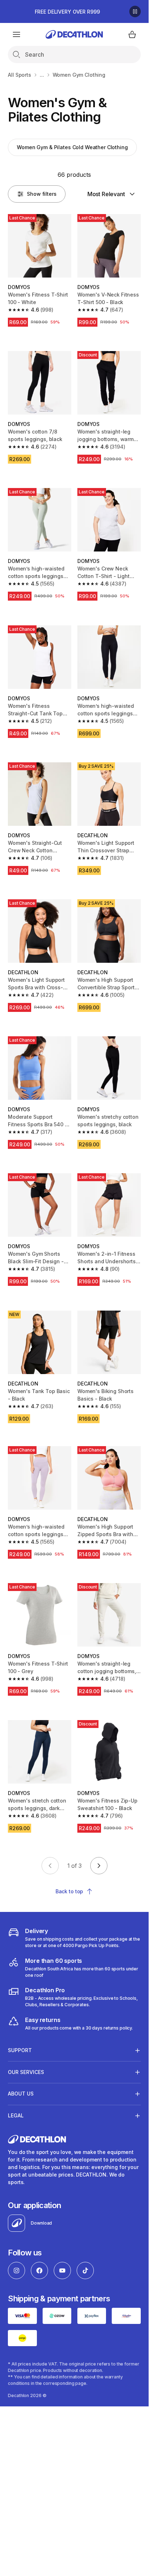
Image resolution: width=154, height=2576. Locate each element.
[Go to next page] (99, 1866)
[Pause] (135, 11)
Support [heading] (20, 2050)
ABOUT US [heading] (21, 2094)
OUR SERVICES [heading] (26, 2072)
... (42, 75)
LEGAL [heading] (16, 2115)
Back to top (69, 1891)
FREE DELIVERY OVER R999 (67, 12)
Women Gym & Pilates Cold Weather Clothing (72, 147)
